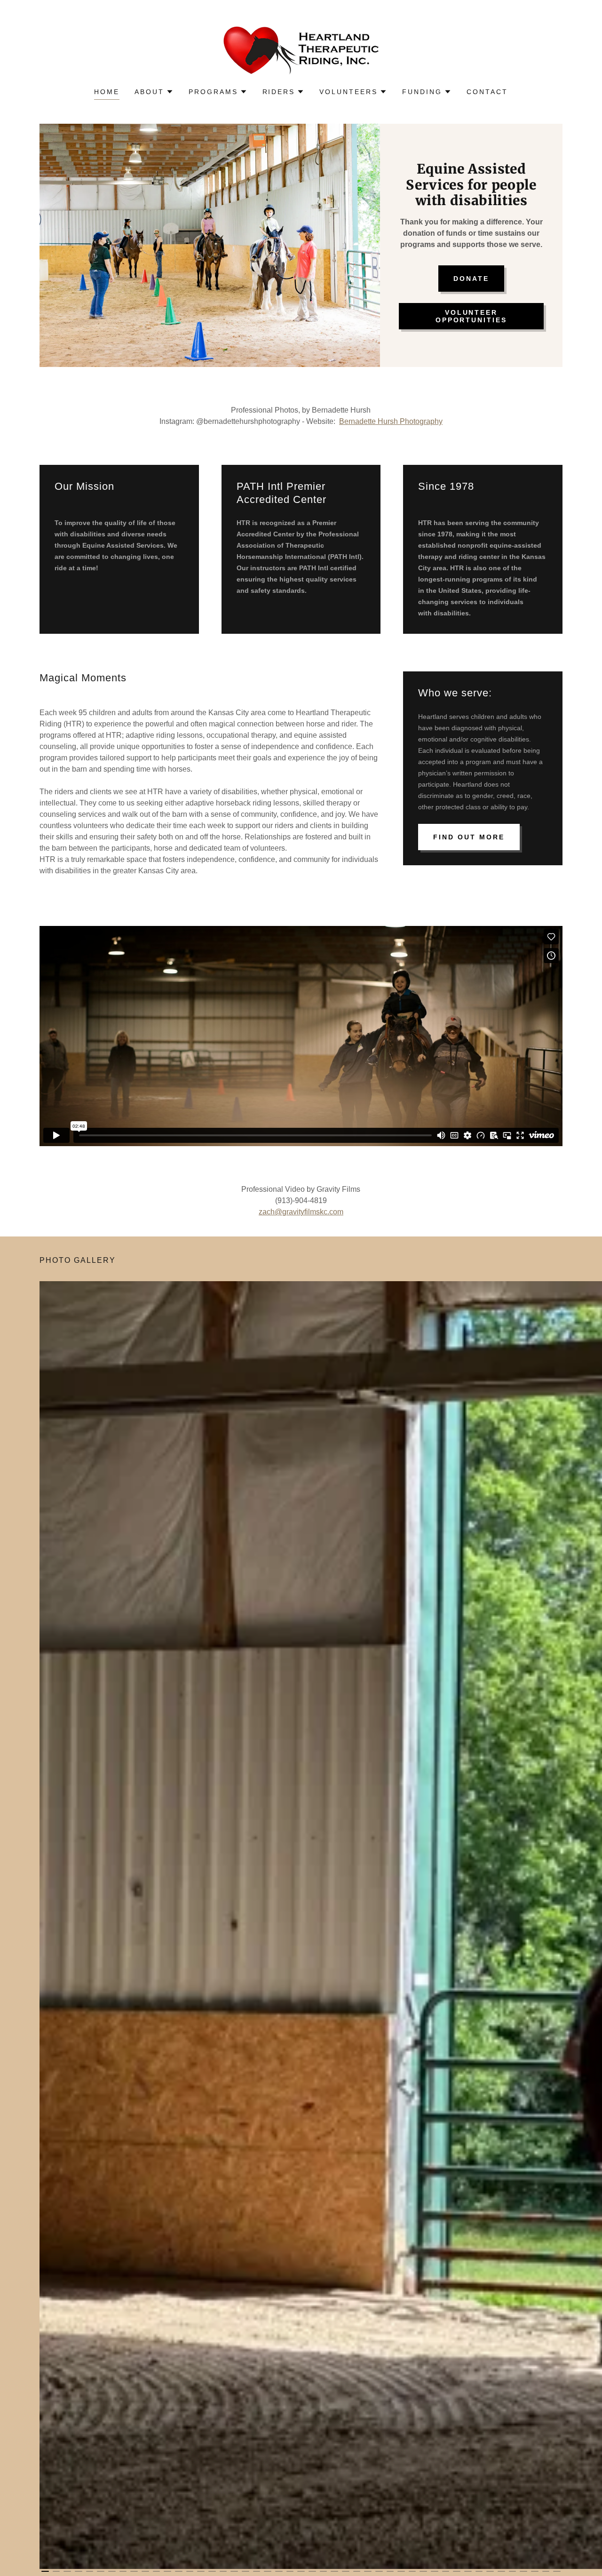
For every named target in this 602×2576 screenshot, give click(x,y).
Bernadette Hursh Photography (391, 421)
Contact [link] (487, 92)
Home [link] (107, 92)
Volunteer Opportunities (471, 316)
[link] (301, 50)
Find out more (469, 837)
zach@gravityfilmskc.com (301, 1212)
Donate (471, 279)
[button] (154, 92)
